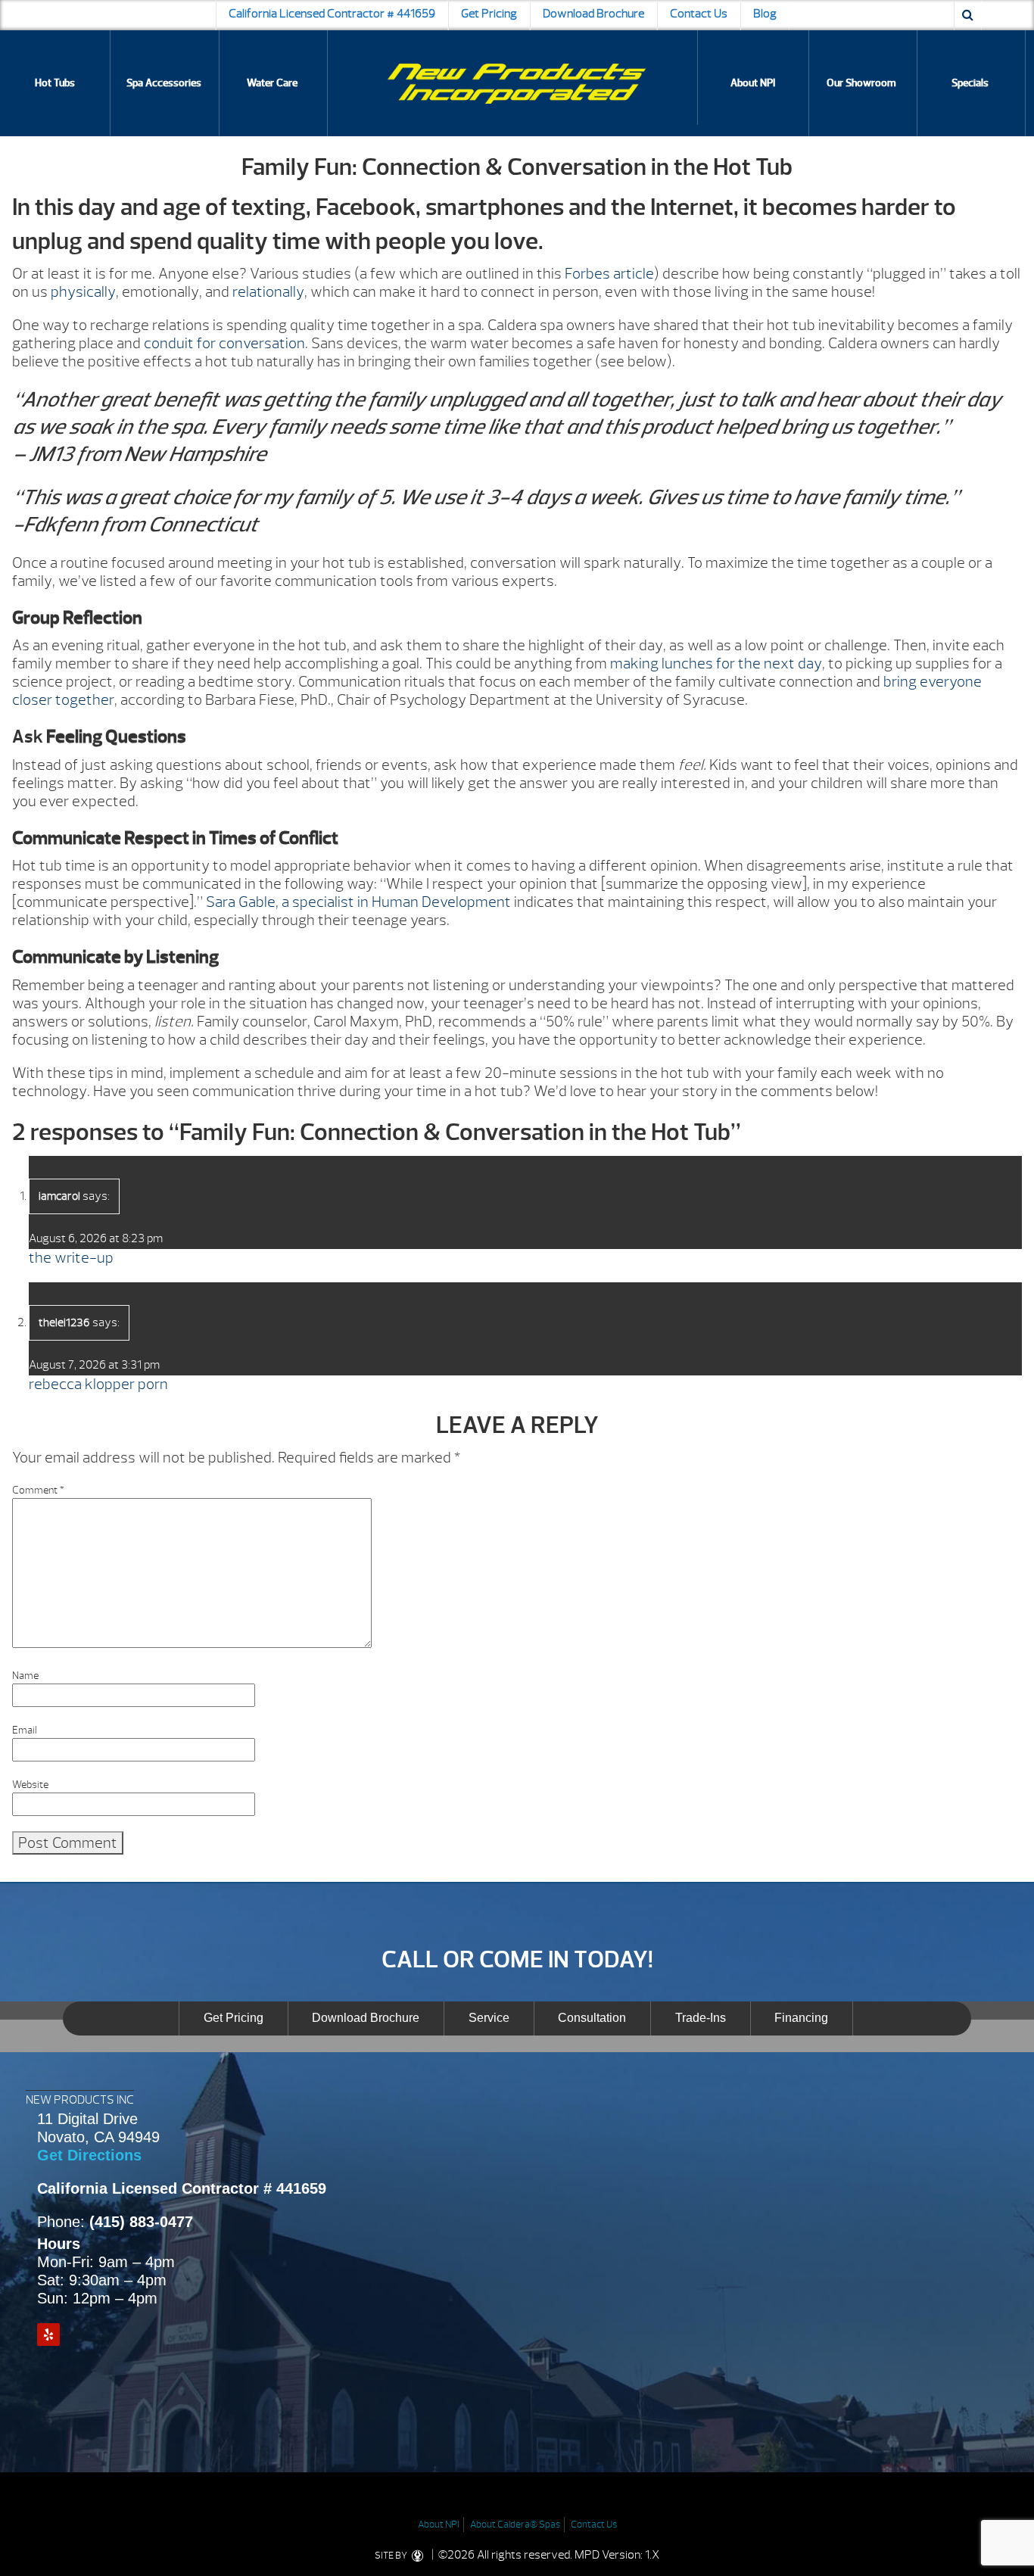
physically (83, 292)
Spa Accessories (164, 83)
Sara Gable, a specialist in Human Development (358, 902)
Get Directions (89, 2155)
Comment (38, 1490)
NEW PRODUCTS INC (80, 2100)
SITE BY (392, 2556)
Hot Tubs (55, 83)
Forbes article (609, 274)
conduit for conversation (224, 343)
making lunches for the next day (716, 663)
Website (30, 1785)
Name (25, 1676)
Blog (765, 14)
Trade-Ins (701, 2018)
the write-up (71, 1258)
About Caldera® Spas (515, 2525)
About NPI (753, 83)
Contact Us (699, 14)
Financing (801, 2018)
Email (25, 1730)
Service (489, 2018)
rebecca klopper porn (98, 1384)
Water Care (272, 83)
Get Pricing (489, 14)
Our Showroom (861, 83)
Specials (970, 83)
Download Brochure (593, 14)
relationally (268, 292)
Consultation (592, 2018)
